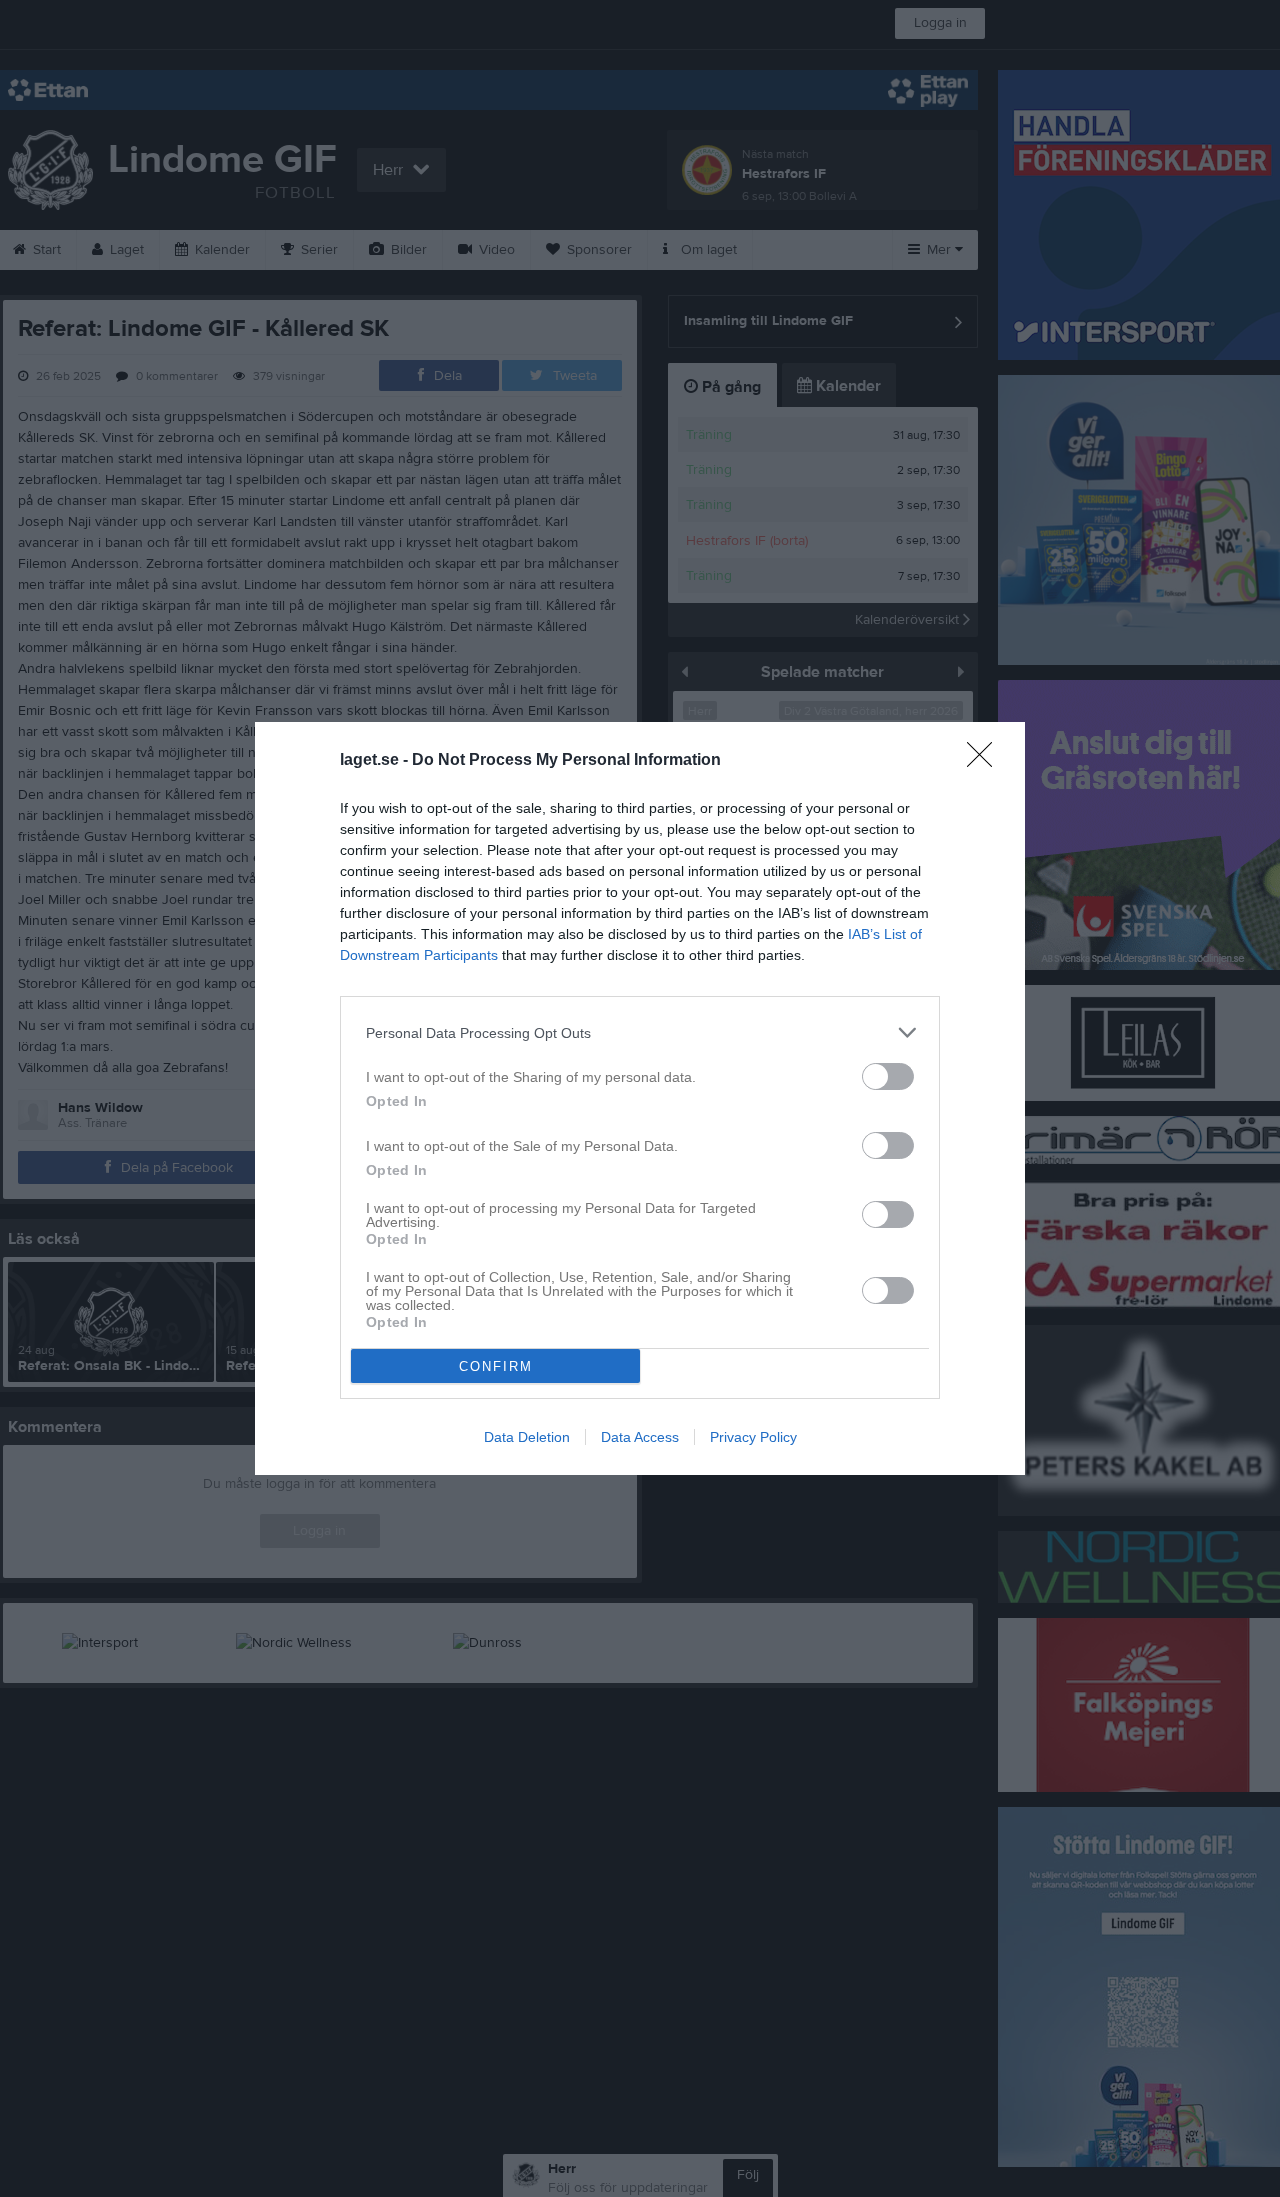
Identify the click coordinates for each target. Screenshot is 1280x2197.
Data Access (640, 1437)
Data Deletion (527, 1437)
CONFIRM (496, 1366)
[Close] (986, 761)
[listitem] (640, 1032)
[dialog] (640, 1098)
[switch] (888, 1076)
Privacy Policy (753, 1437)
